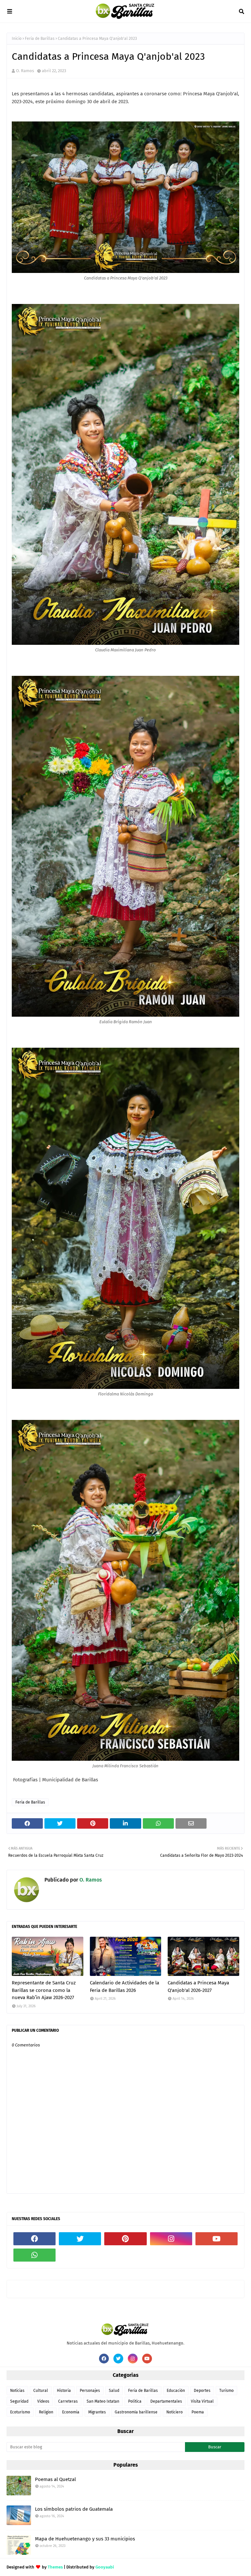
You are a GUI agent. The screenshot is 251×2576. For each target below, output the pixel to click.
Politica (135, 2401)
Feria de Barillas (40, 39)
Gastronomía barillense (136, 2412)
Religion (46, 2412)
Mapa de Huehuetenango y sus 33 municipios (85, 2539)
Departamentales (166, 2401)
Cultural (41, 2391)
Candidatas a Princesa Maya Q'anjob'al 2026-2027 (198, 1987)
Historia (64, 2391)
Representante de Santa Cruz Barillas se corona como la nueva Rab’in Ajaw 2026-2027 (44, 1990)
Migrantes (97, 2412)
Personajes (90, 2391)
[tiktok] (80, 2255)
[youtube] (217, 2239)
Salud (114, 2391)
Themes (55, 2567)
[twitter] (80, 2239)
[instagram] (171, 2239)
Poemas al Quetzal (55, 2479)
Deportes (202, 2391)
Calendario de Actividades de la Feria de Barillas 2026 (125, 1987)
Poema (198, 2412)
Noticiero (175, 2412)
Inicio (17, 39)
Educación (176, 2391)
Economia (71, 2412)
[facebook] (34, 2239)
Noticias (17, 2391)
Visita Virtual (202, 2401)
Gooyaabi (105, 2567)
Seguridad (19, 2401)
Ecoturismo (20, 2412)
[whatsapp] (34, 2255)
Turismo (226, 2391)
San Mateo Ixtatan (103, 2401)
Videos (43, 2401)
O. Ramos (25, 71)
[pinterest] (125, 2239)
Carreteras (68, 2401)
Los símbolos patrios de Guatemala (74, 2509)
